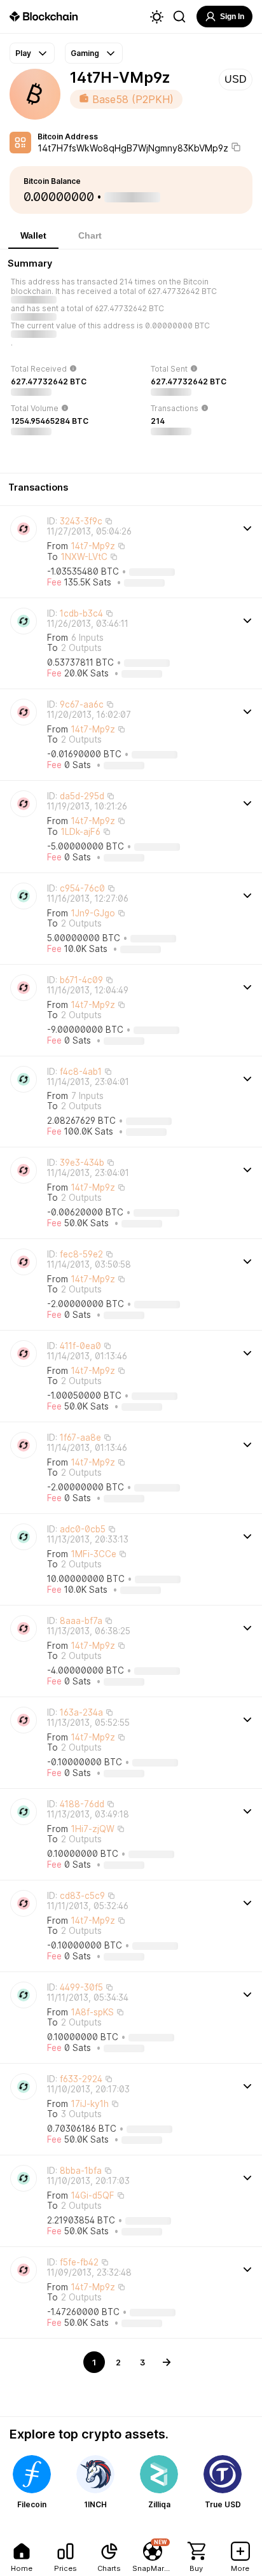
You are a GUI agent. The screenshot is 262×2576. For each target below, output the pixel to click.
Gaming (85, 53)
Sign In (232, 17)
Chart (90, 235)
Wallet (33, 235)
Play (23, 53)
